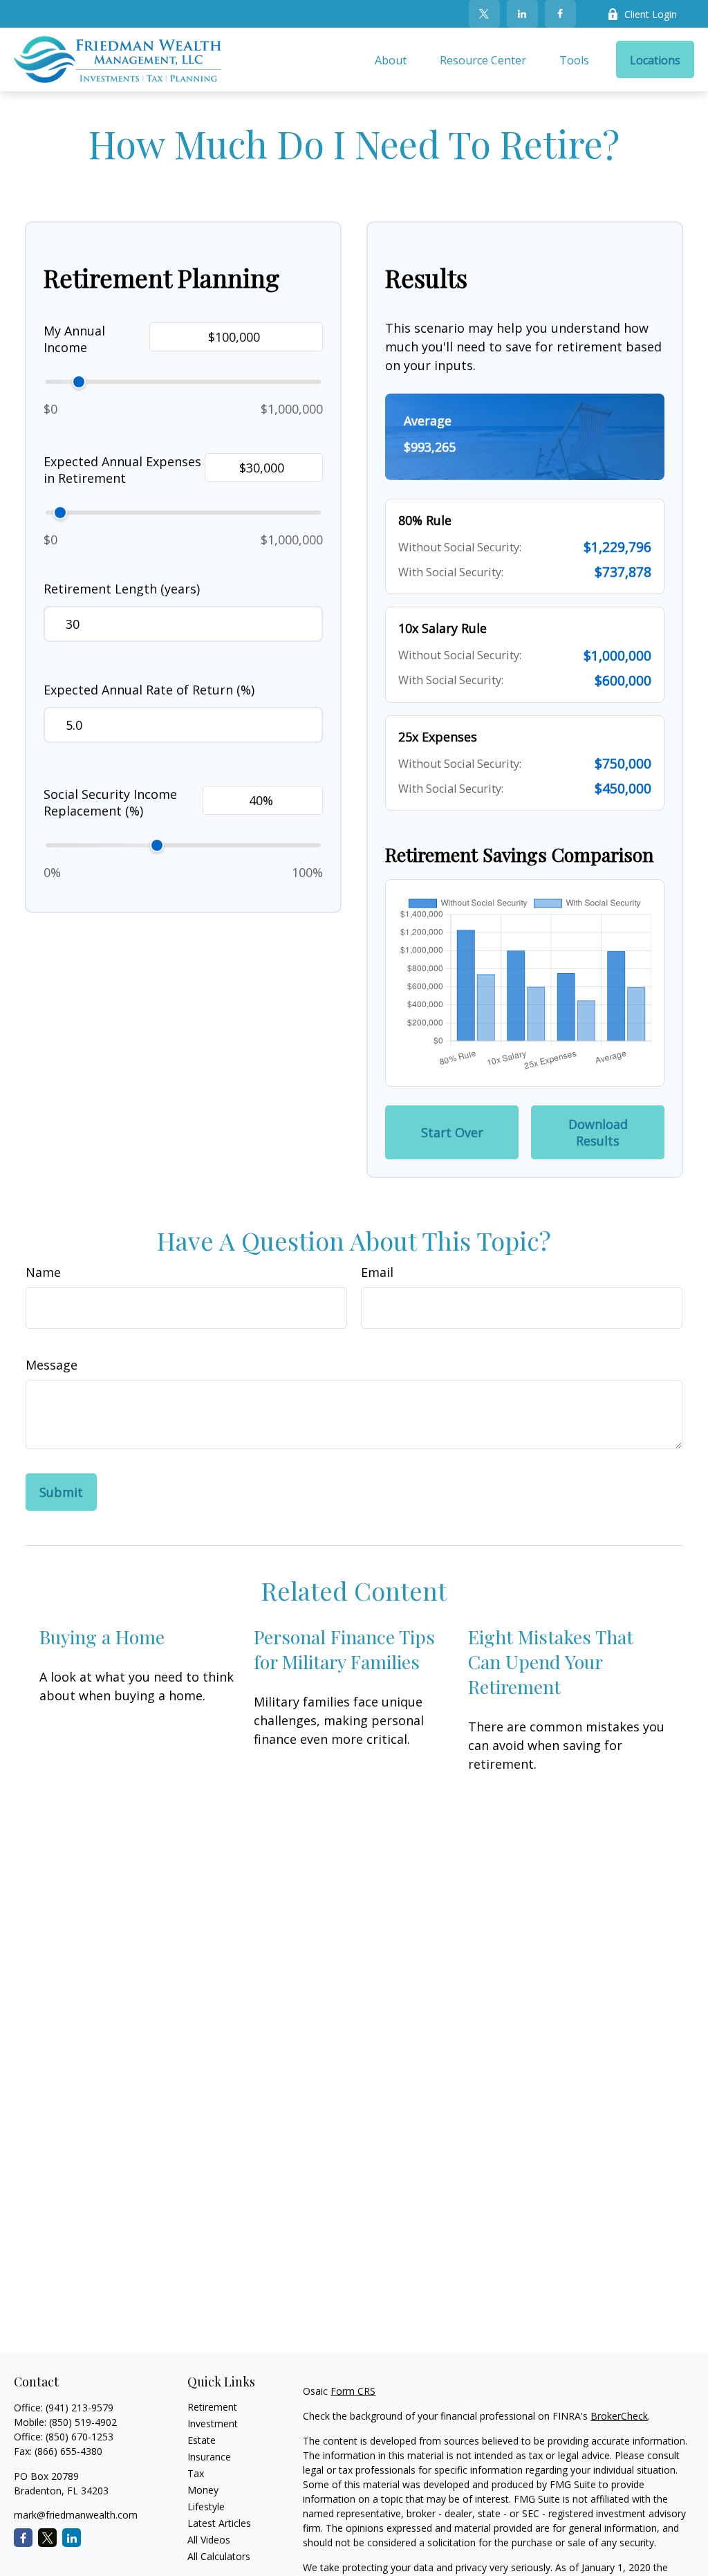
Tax (196, 2473)
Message (52, 1365)
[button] (391, 59)
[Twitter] (484, 14)
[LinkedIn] (522, 14)
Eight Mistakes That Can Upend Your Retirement (551, 1662)
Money (203, 2490)
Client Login (651, 14)
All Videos (209, 2540)
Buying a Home (102, 1637)
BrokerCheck (619, 2416)
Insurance (209, 2457)
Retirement (212, 2407)
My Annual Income (74, 339)
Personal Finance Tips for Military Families (344, 1649)
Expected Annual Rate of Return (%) (149, 690)
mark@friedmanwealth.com (76, 2515)
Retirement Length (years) (122, 589)
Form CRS (353, 2391)
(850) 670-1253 (80, 2437)
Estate (202, 2440)
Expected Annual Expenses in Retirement (122, 470)
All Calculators (219, 2556)
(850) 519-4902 (83, 2422)
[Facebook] (560, 14)
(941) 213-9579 (80, 2408)
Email (377, 1272)
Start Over (452, 1132)
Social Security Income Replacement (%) (110, 802)
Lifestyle (206, 2506)
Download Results (598, 1132)
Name (43, 1272)
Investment (213, 2423)
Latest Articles (219, 2523)
